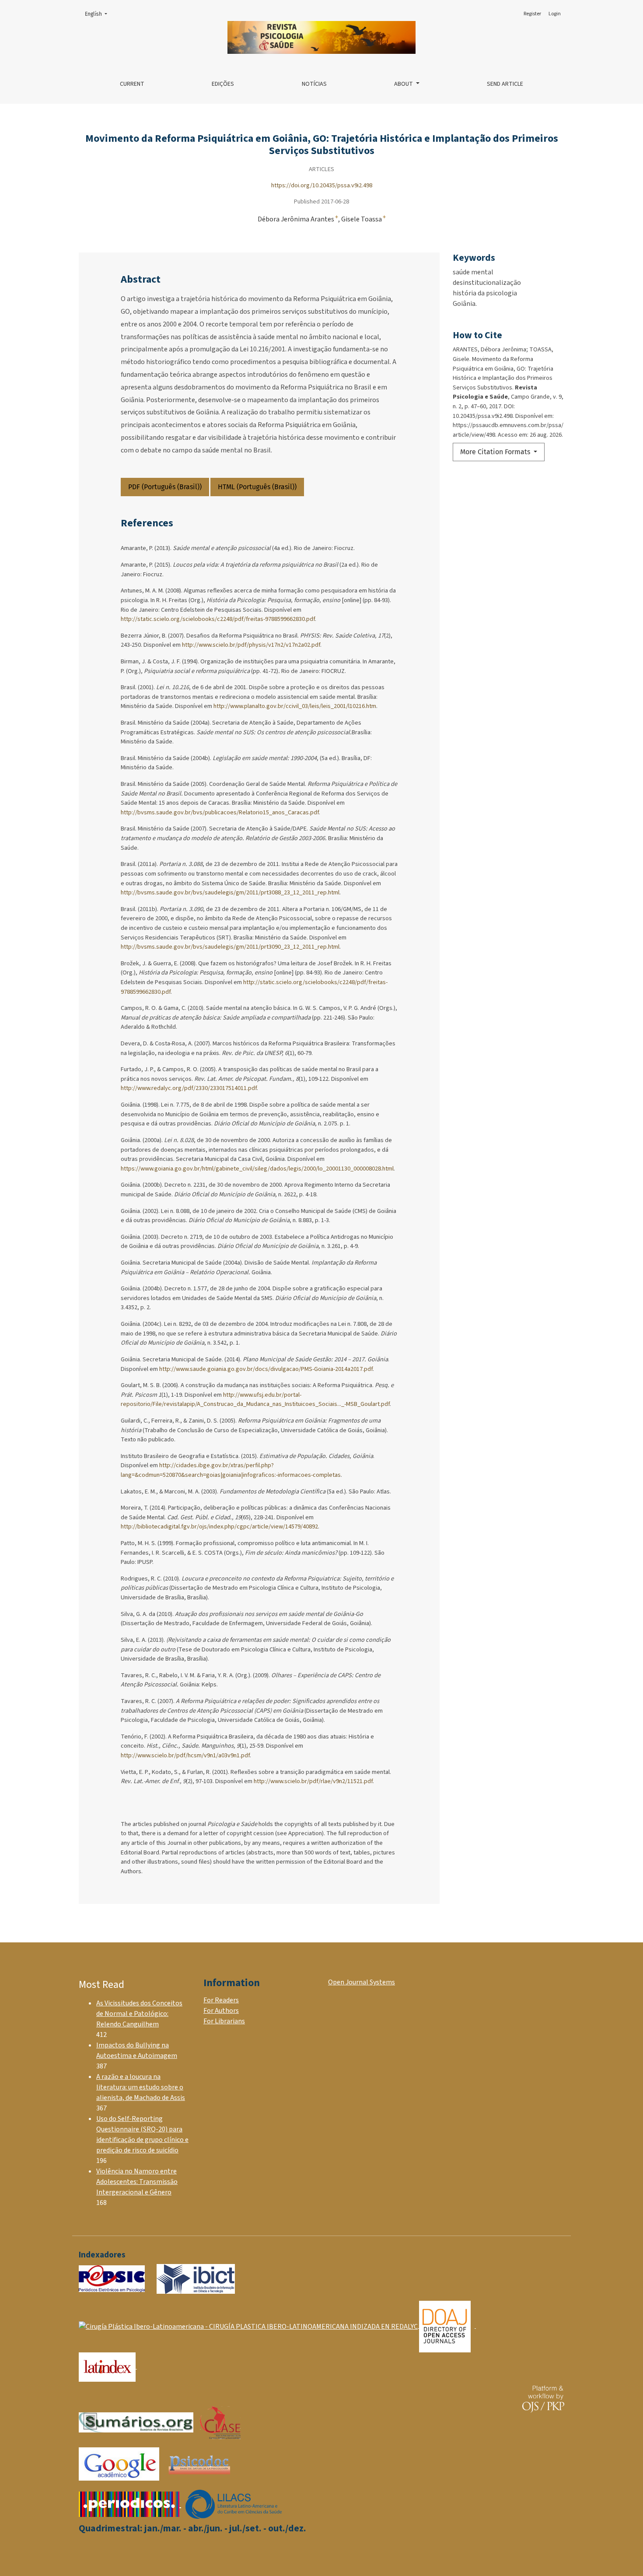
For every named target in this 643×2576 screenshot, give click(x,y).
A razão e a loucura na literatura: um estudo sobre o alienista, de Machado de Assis (141, 2087)
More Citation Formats (496, 452)
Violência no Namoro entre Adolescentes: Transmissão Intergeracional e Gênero (137, 2182)
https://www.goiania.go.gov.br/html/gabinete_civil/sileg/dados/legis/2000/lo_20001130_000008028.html (257, 1169)
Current (132, 84)
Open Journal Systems (362, 1982)
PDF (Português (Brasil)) (165, 487)
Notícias (314, 84)
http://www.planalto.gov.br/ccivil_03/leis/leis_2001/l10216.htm (295, 706)
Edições (223, 84)
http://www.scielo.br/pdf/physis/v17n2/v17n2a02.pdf (251, 645)
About (404, 84)
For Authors (221, 2011)
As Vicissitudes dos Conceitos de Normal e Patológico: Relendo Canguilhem (139, 2014)
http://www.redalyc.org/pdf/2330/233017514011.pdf (189, 1088)
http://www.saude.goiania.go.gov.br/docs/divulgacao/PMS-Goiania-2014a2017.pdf (266, 1369)
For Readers (221, 2000)
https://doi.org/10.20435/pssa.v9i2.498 (322, 185)
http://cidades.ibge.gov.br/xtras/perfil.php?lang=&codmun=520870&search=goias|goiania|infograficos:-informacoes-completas (231, 1470)
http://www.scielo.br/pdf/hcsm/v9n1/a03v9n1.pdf (185, 1755)
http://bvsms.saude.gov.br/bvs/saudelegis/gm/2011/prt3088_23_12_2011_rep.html (230, 892)
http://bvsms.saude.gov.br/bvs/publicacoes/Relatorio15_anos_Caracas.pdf (220, 812)
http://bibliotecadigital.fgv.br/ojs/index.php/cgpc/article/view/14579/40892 (219, 1526)
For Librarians (224, 2021)
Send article (505, 84)
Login (555, 14)
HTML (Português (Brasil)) (257, 487)
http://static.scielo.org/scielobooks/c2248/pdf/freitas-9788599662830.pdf (218, 619)
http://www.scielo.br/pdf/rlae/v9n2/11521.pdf (313, 1781)
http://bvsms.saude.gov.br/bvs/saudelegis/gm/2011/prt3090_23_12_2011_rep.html (230, 947)
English (99, 14)
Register (532, 14)
